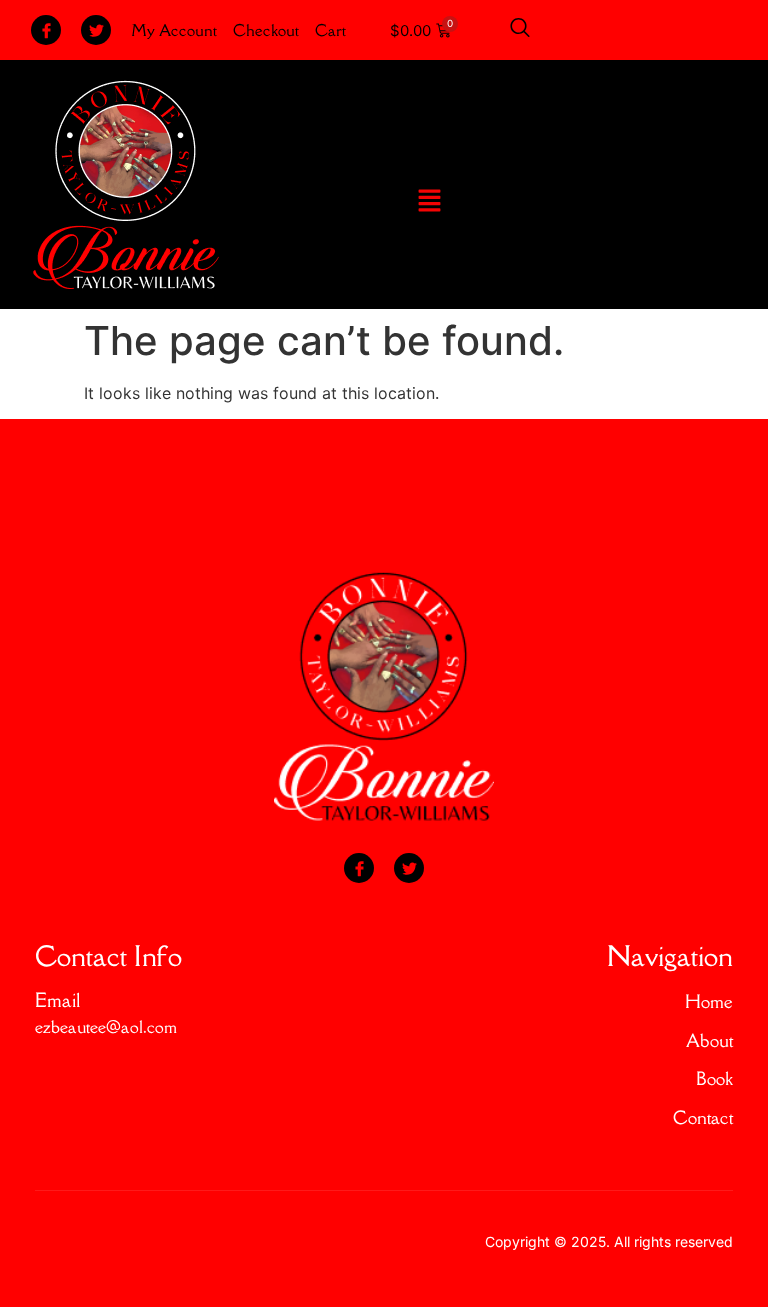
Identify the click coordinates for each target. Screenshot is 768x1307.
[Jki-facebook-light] (46, 30)
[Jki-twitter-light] (96, 30)
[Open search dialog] (520, 30)
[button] (429, 201)
